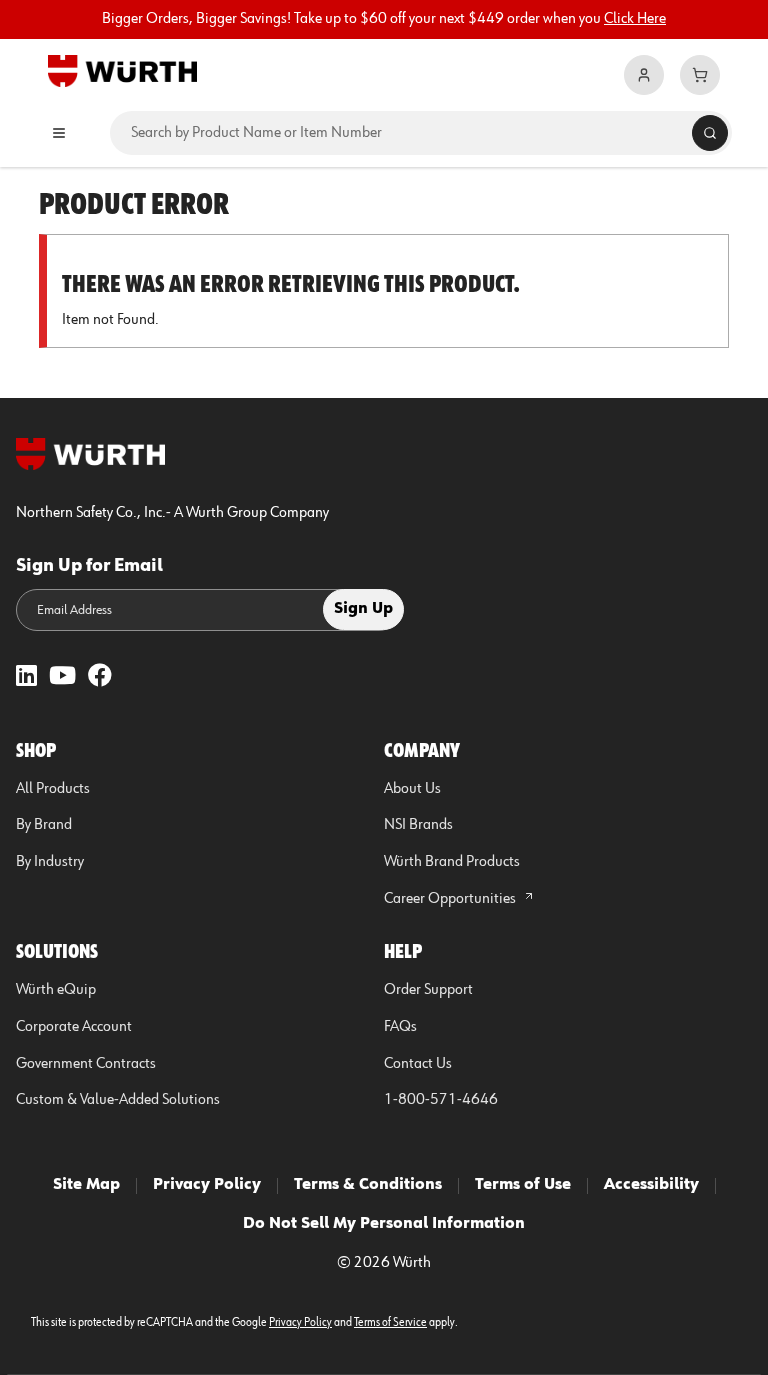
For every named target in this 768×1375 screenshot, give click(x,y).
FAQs (400, 1027)
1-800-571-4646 (441, 1100)
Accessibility (651, 1185)
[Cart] (700, 75)
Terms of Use (523, 1185)
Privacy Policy (207, 1185)
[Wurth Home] (122, 70)
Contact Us (418, 1064)
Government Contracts (86, 1064)
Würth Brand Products (452, 862)
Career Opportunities (451, 899)
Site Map (86, 1185)
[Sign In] (644, 75)
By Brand (44, 825)
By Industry (50, 862)
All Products (53, 789)
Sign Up (363, 609)
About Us (412, 789)
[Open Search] (710, 133)
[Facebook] (100, 677)
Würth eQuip (56, 990)
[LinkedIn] (26, 677)
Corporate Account (74, 1027)
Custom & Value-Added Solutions (118, 1100)
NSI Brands (418, 825)
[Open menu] (59, 133)
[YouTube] (62, 677)
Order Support (428, 990)
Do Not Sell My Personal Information (384, 1224)
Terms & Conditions (368, 1185)
